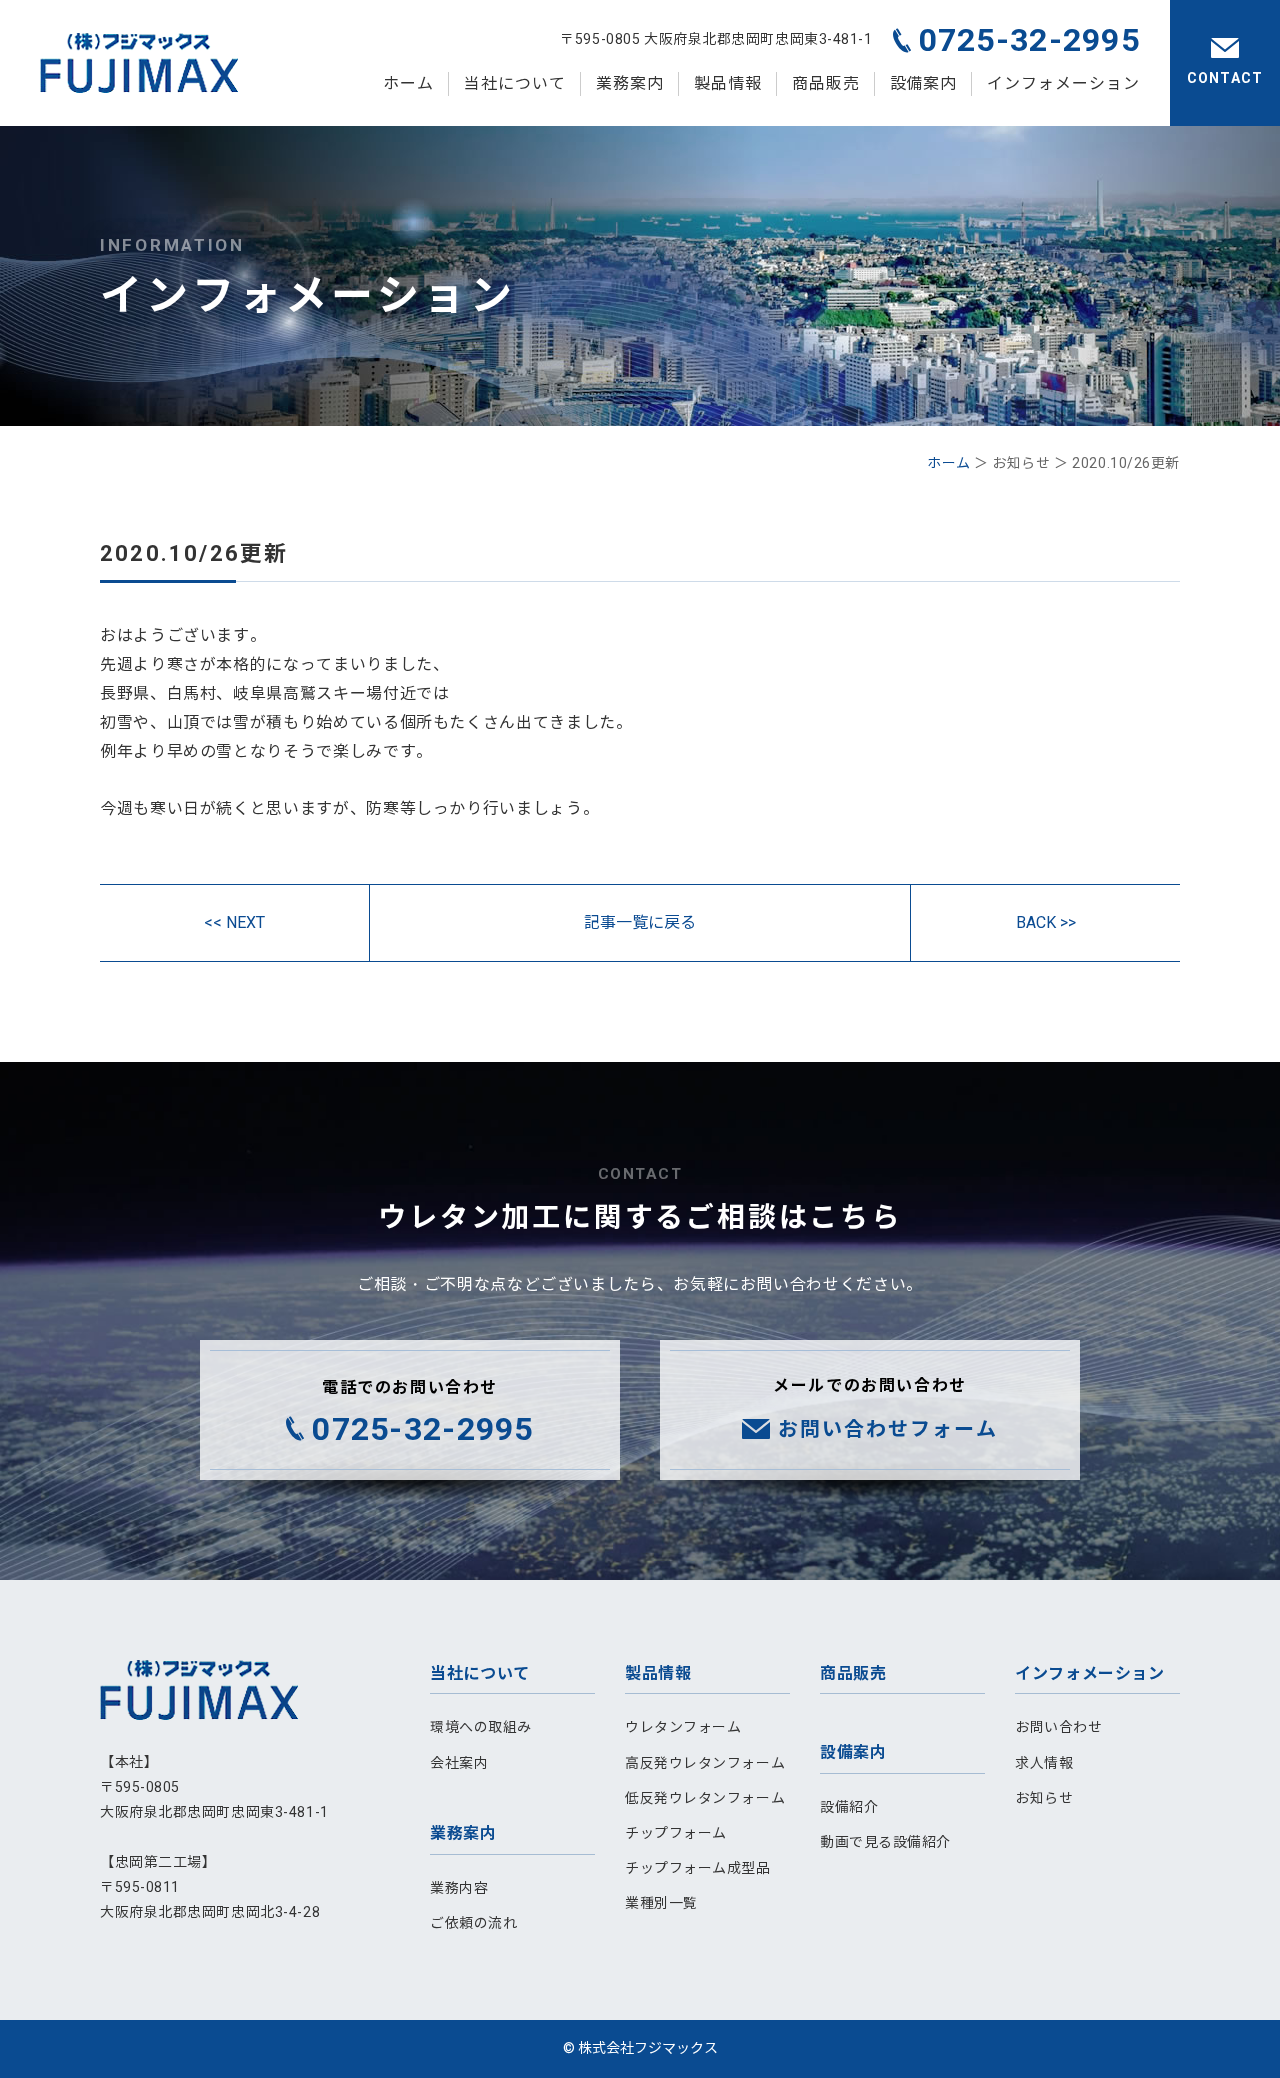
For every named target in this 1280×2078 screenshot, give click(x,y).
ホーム (408, 83)
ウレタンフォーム (683, 1727)
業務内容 (459, 1888)
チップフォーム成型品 (698, 1868)
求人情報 (1044, 1763)
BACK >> (1046, 922)
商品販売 (826, 83)
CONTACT (1225, 78)
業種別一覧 (661, 1903)
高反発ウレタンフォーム (705, 1763)
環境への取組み (481, 1727)
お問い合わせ (1058, 1727)
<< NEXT (234, 922)
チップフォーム (676, 1833)
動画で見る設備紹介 (885, 1842)
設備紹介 (849, 1807)
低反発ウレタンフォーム (705, 1798)
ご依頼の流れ (473, 1923)
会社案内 (459, 1763)
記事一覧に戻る (640, 922)
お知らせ (1044, 1798)
